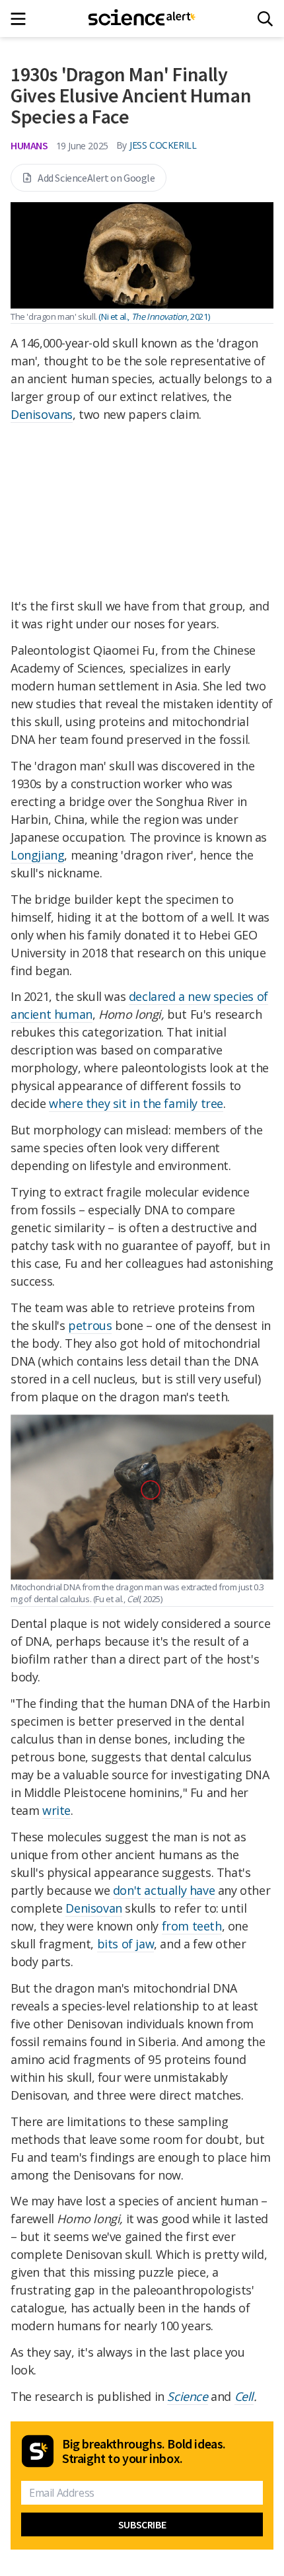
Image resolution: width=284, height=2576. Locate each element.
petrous (90, 1325)
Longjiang (37, 855)
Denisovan (93, 1908)
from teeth (192, 1926)
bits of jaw (126, 1944)
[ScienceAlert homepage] (142, 18)
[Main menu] (22, 19)
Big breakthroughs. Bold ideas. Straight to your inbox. (144, 2451)
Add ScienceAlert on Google (96, 178)
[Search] (265, 19)
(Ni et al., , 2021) (154, 316)
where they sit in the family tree (136, 1103)
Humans (29, 145)
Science (187, 2396)
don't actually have (164, 1890)
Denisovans (42, 414)
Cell (244, 2396)
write (56, 1810)
